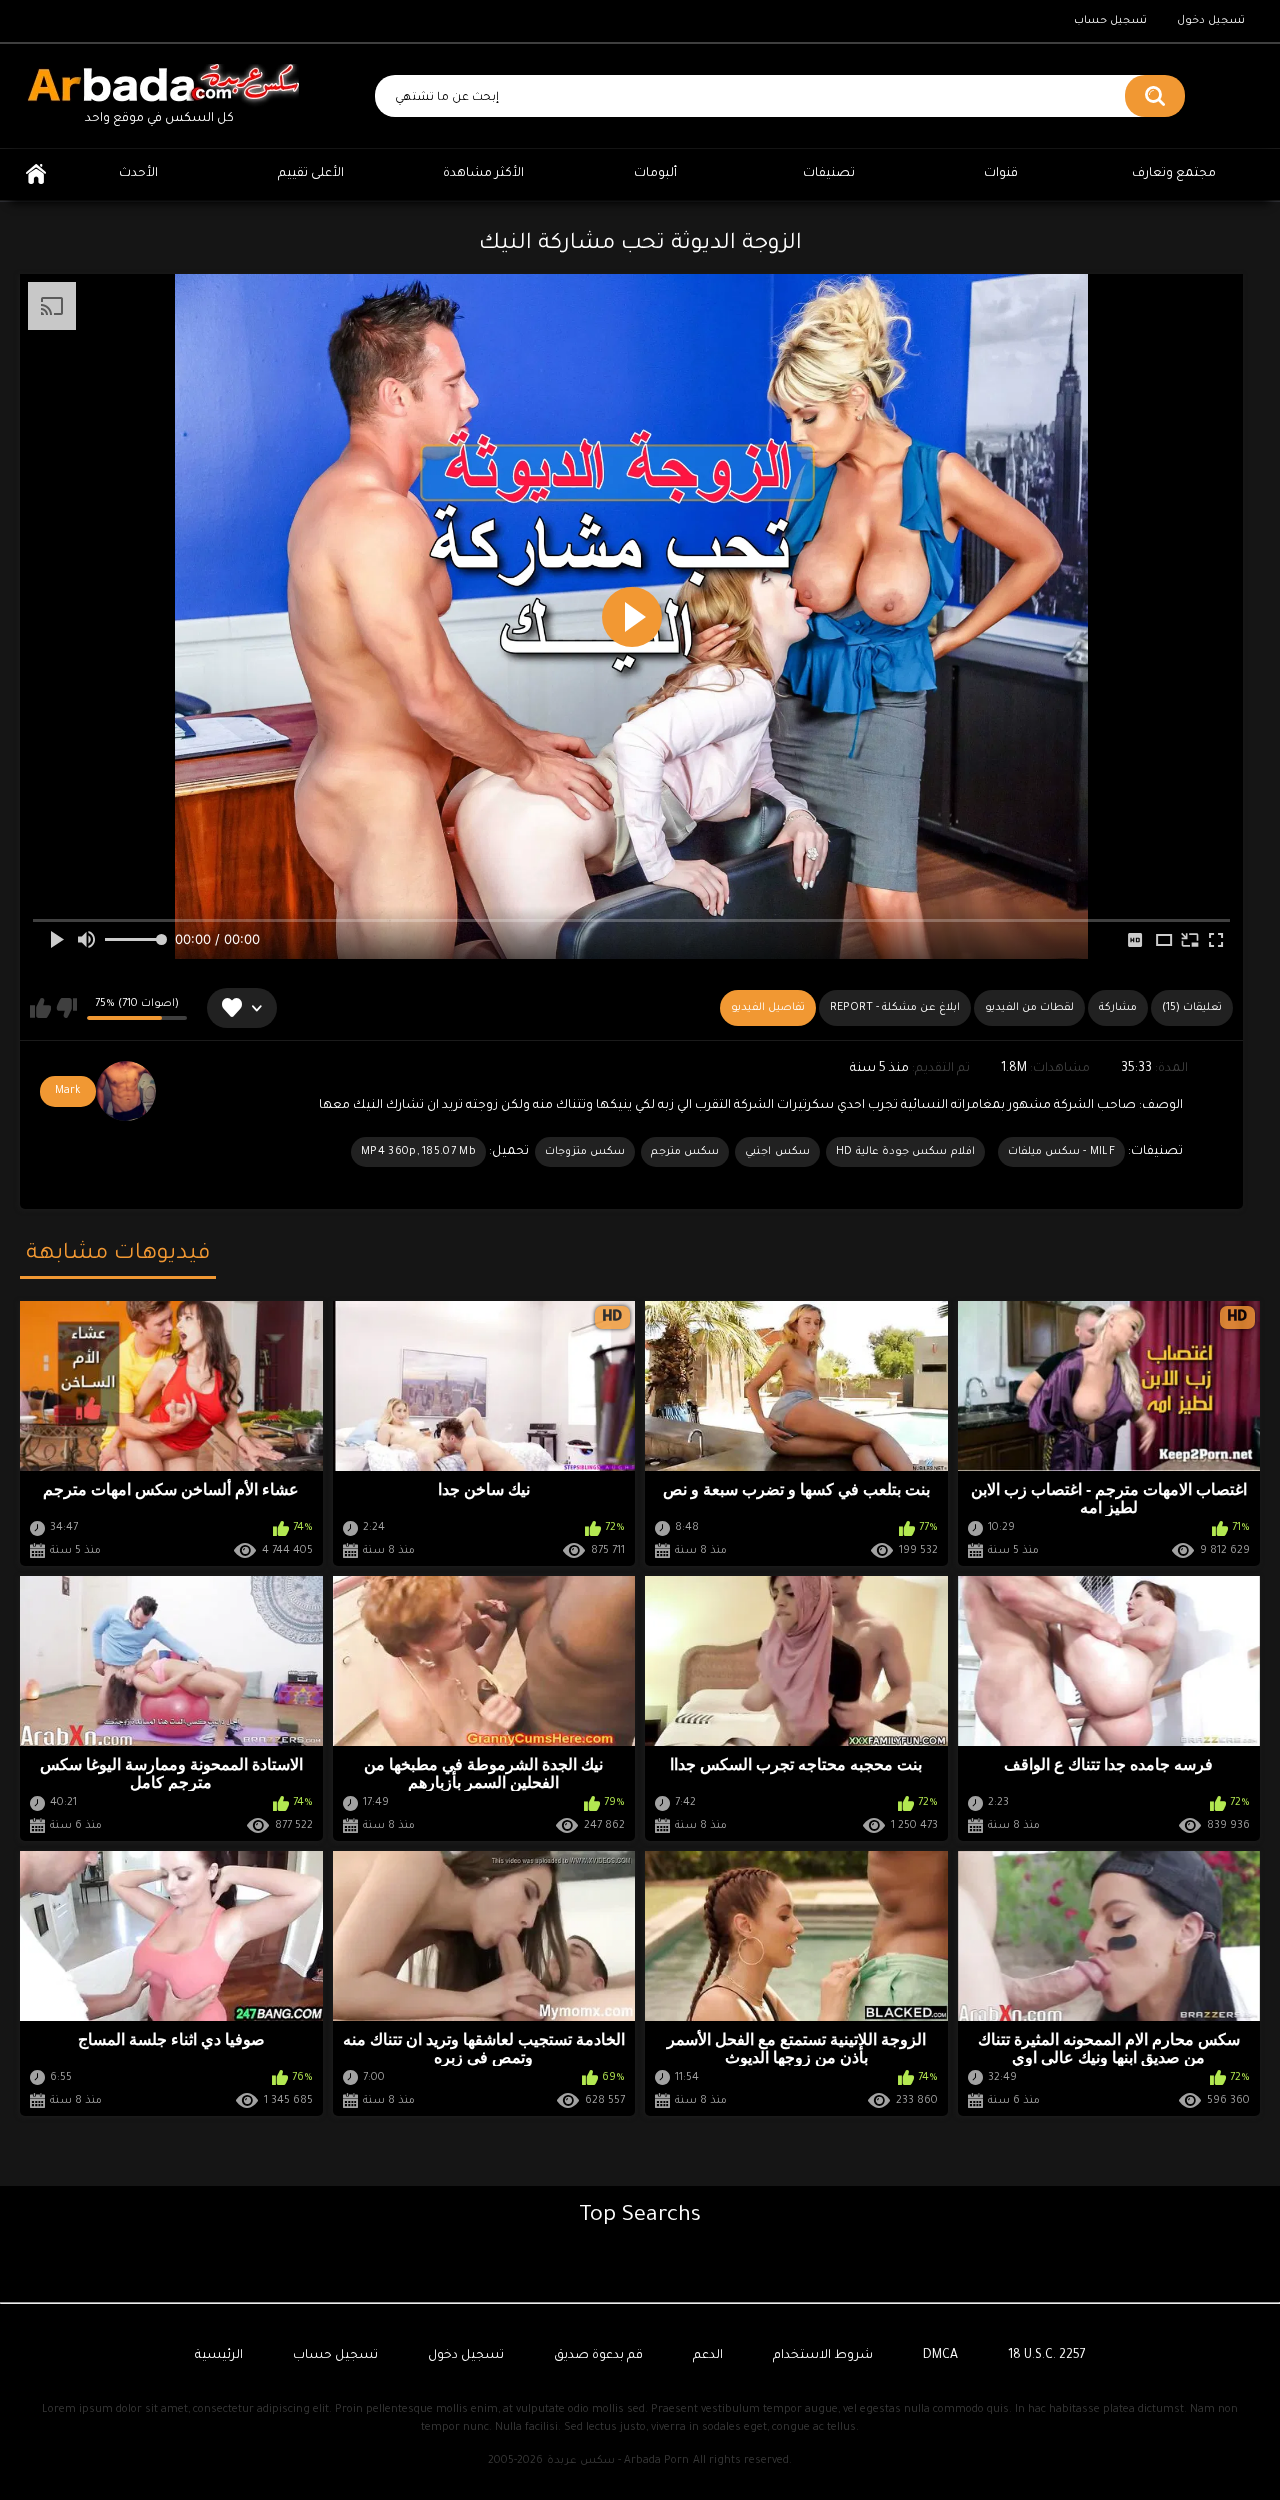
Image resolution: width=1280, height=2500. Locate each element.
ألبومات (655, 174)
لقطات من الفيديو (1029, 1008)
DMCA (940, 2356)
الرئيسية (36, 174)
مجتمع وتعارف (1174, 174)
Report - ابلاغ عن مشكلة (895, 1008)
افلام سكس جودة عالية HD (905, 1152)
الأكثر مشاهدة (483, 174)
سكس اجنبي (777, 1152)
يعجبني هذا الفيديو (40, 1008)
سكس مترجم (685, 1152)
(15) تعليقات (1192, 1008)
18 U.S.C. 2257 (1047, 2356)
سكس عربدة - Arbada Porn (618, 2461)
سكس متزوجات (585, 1152)
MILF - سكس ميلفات (1061, 1152)
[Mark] (126, 1091)
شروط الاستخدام (823, 2356)
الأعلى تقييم (311, 174)
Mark (68, 1091)
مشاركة (1118, 1008)
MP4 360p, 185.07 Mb (418, 1152)
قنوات (1001, 174)
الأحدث (138, 174)
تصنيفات (829, 174)
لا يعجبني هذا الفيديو (66, 1008)
